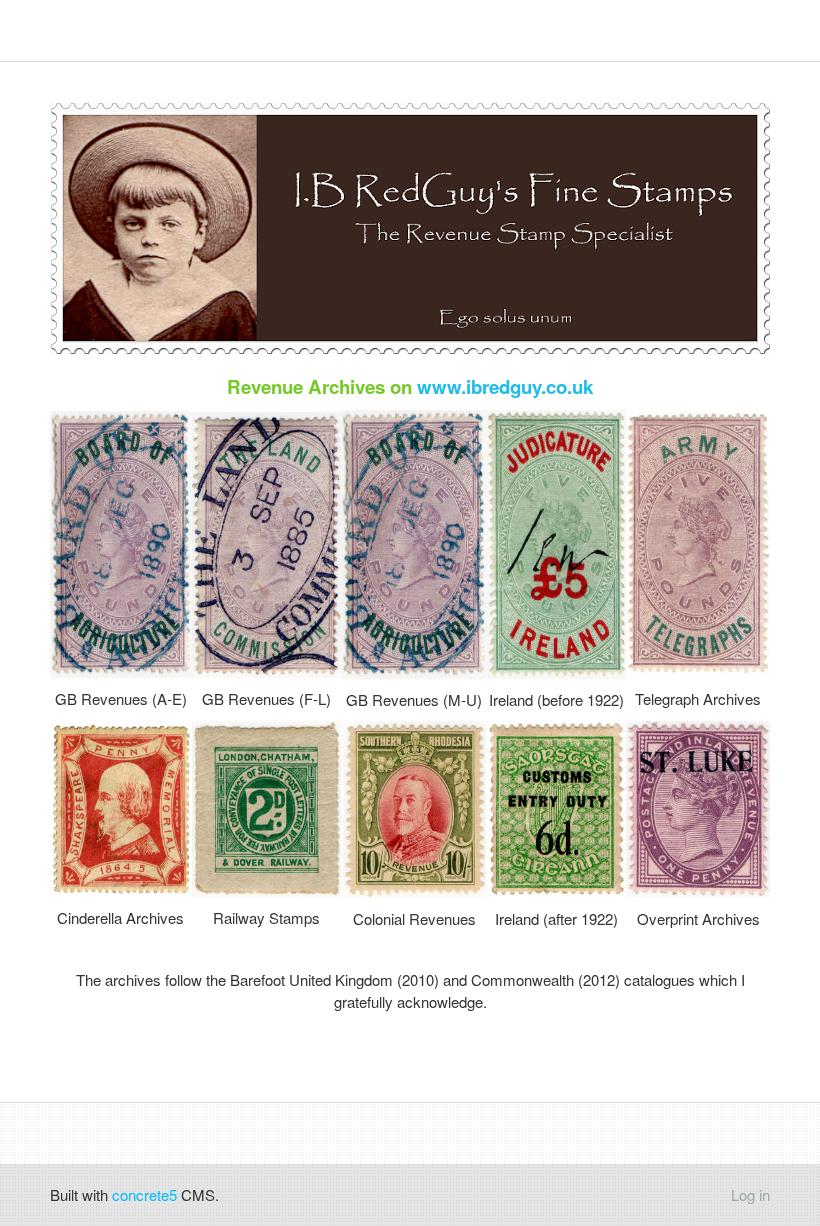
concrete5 (144, 1194)
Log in (750, 1194)
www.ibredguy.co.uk (505, 386)
